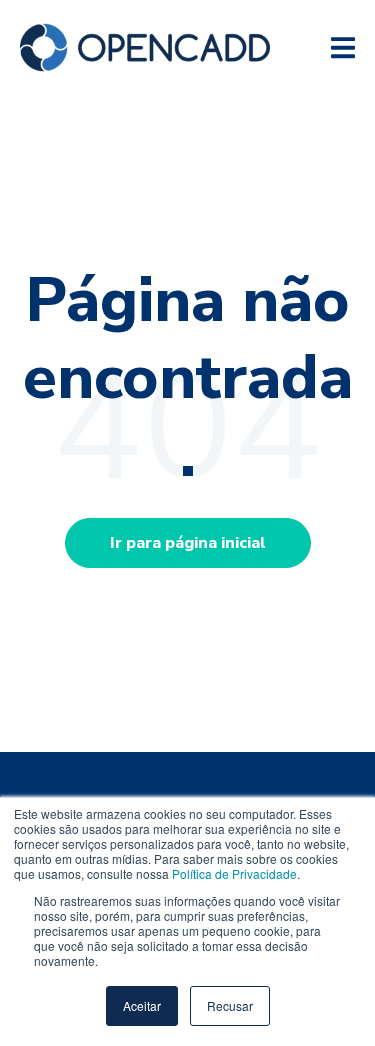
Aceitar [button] (142, 1005)
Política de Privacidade (234, 873)
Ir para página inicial (188, 543)
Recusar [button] (230, 1005)
